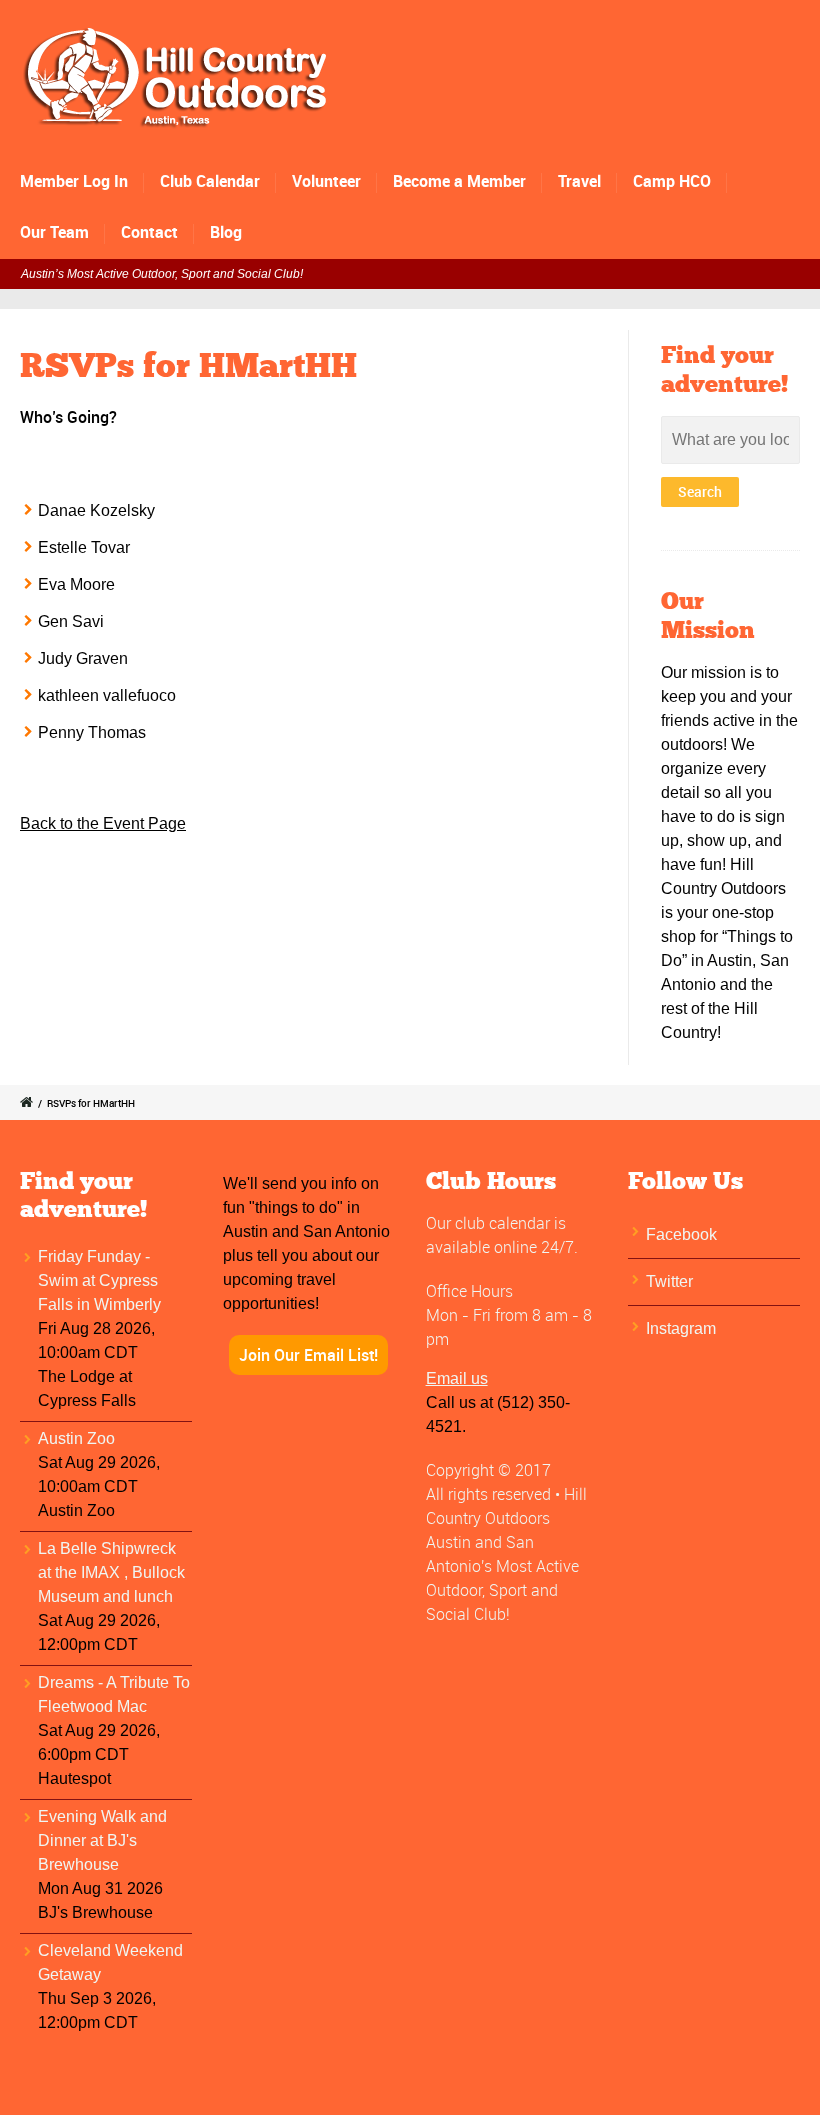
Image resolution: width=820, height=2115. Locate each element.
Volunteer (326, 181)
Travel (579, 181)
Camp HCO (672, 181)
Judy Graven (83, 658)
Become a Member (459, 181)
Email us (457, 1378)
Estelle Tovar (84, 547)
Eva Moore (76, 584)
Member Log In (74, 181)
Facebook (681, 1234)
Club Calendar (210, 181)
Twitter (669, 1281)
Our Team (54, 232)
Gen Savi (71, 621)
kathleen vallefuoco (107, 695)
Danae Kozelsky (96, 510)
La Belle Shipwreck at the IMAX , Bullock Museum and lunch (111, 1572)
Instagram (681, 1328)
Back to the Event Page (103, 823)
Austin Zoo (76, 1438)
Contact (149, 232)
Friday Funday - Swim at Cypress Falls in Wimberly (99, 1280)
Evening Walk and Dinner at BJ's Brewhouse (102, 1840)
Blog (226, 232)
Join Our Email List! (308, 1355)
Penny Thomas (92, 732)
